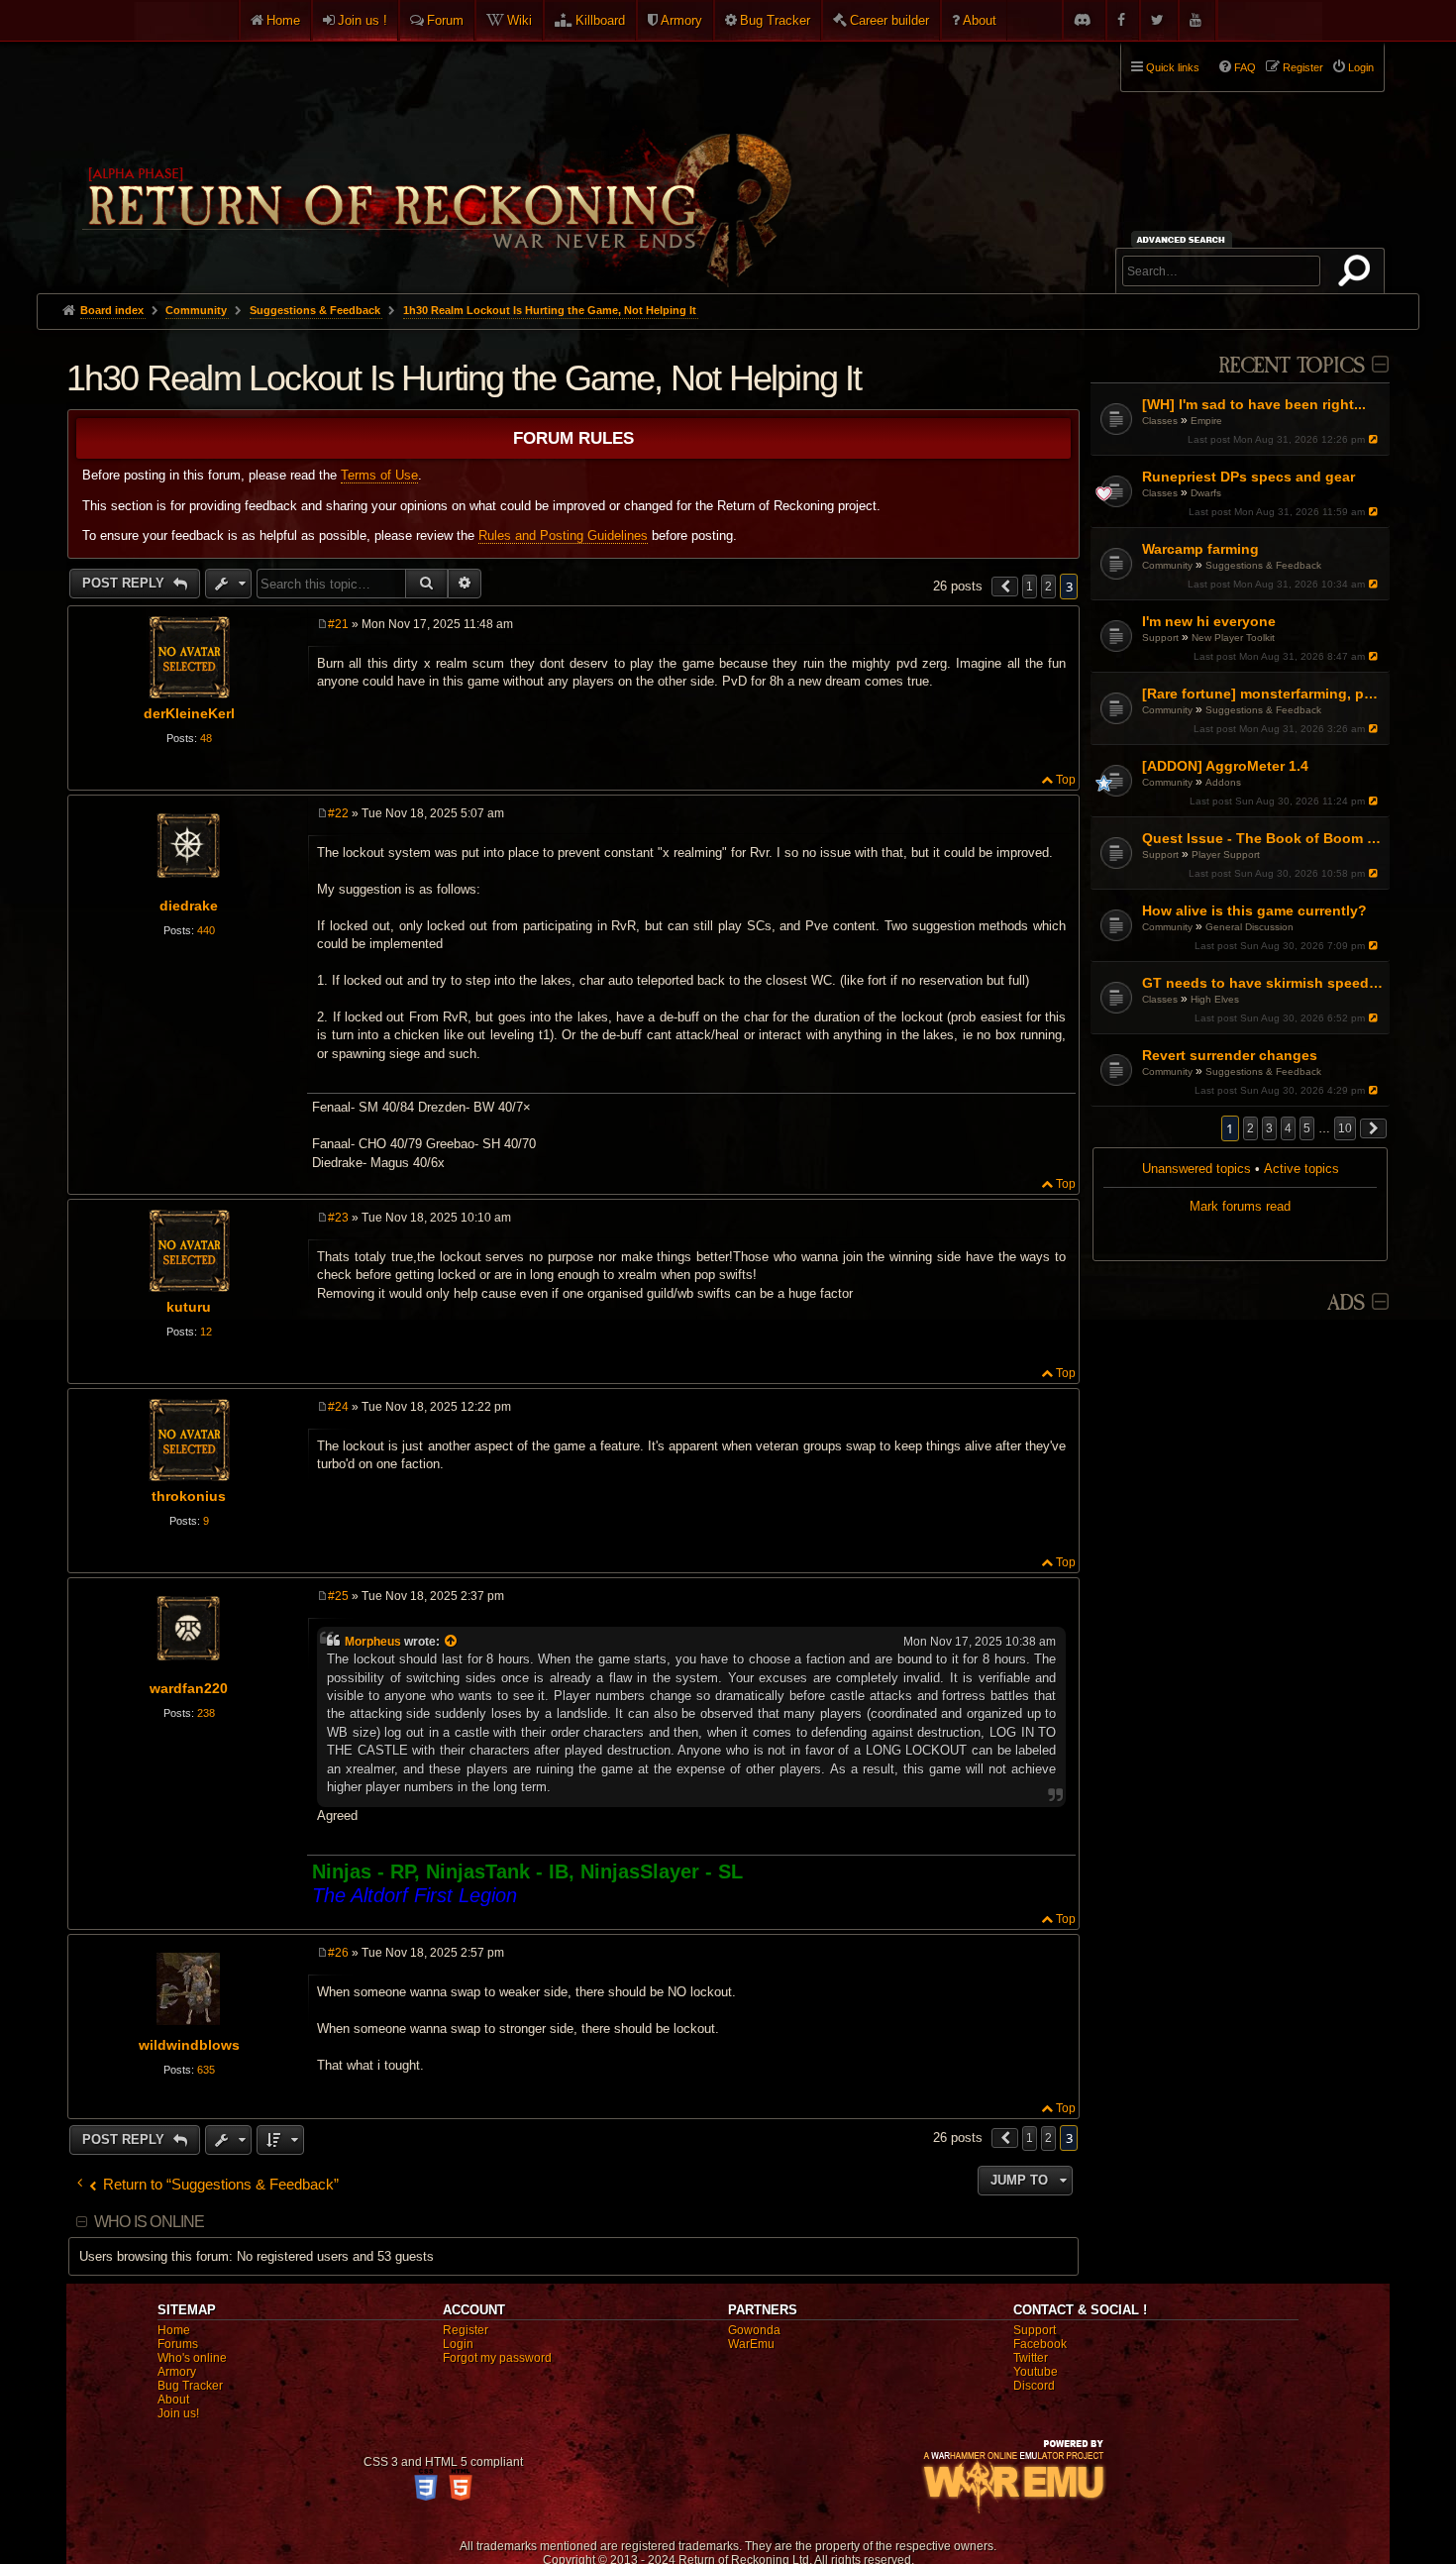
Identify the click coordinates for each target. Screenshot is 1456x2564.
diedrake (189, 906)
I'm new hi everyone (1209, 621)
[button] (1374, 1128)
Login (458, 2344)
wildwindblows (189, 2045)
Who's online (192, 2358)
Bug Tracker (775, 20)
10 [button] (1345, 1128)
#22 (338, 813)
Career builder (889, 20)
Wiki (520, 20)
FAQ (1245, 67)
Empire (1206, 421)
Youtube (1036, 2372)
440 (206, 930)
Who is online (150, 2222)
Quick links (1173, 67)
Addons (1223, 782)
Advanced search (1184, 239)
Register (466, 2330)
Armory (681, 20)
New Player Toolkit (1233, 638)
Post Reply (125, 583)
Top (1066, 780)
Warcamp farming (1200, 549)
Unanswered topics (1196, 1169)
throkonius (189, 1496)
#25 (338, 1596)
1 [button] (1030, 587)
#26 (338, 1953)
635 (206, 2070)
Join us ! (363, 20)
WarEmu (751, 2344)
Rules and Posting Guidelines (563, 535)
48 (206, 738)
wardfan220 (189, 1688)
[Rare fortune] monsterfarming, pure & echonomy (1263, 694)
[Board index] (435, 160)
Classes (1160, 421)
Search (1358, 274)
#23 (338, 1218)
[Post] (322, 624)
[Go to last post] (1374, 439)
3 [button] (1269, 1128)
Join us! (178, 2413)
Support (1160, 638)
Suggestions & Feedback (1263, 565)
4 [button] (1288, 1128)
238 (206, 1713)
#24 (338, 1407)
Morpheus (373, 1642)
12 (206, 1332)
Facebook (1040, 2344)
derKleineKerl (189, 713)
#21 (338, 624)
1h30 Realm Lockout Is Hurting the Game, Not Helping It (550, 310)
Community (1167, 565)
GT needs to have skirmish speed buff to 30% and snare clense (1263, 983)
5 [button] (1307, 1128)
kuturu (189, 1307)
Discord (1034, 2386)
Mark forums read (1240, 1206)
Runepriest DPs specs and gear (1248, 477)
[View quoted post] (452, 1642)
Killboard (600, 20)
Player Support (1226, 855)
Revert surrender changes (1230, 1055)
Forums (178, 2344)
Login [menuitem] (1361, 67)
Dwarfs (1206, 493)
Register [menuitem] (1303, 67)
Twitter (1031, 2358)
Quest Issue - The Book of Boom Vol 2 (1263, 838)
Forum (445, 20)
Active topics (1301, 1169)
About (980, 20)
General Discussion (1249, 927)
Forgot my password (497, 2358)
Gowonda (754, 2330)
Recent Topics (1291, 366)
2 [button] (1250, 1128)
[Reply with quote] (1062, 626)
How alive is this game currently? (1254, 910)
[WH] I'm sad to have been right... (1254, 404)
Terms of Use (379, 475)
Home (283, 20)
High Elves (1215, 999)
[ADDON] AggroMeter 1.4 (1225, 766)
